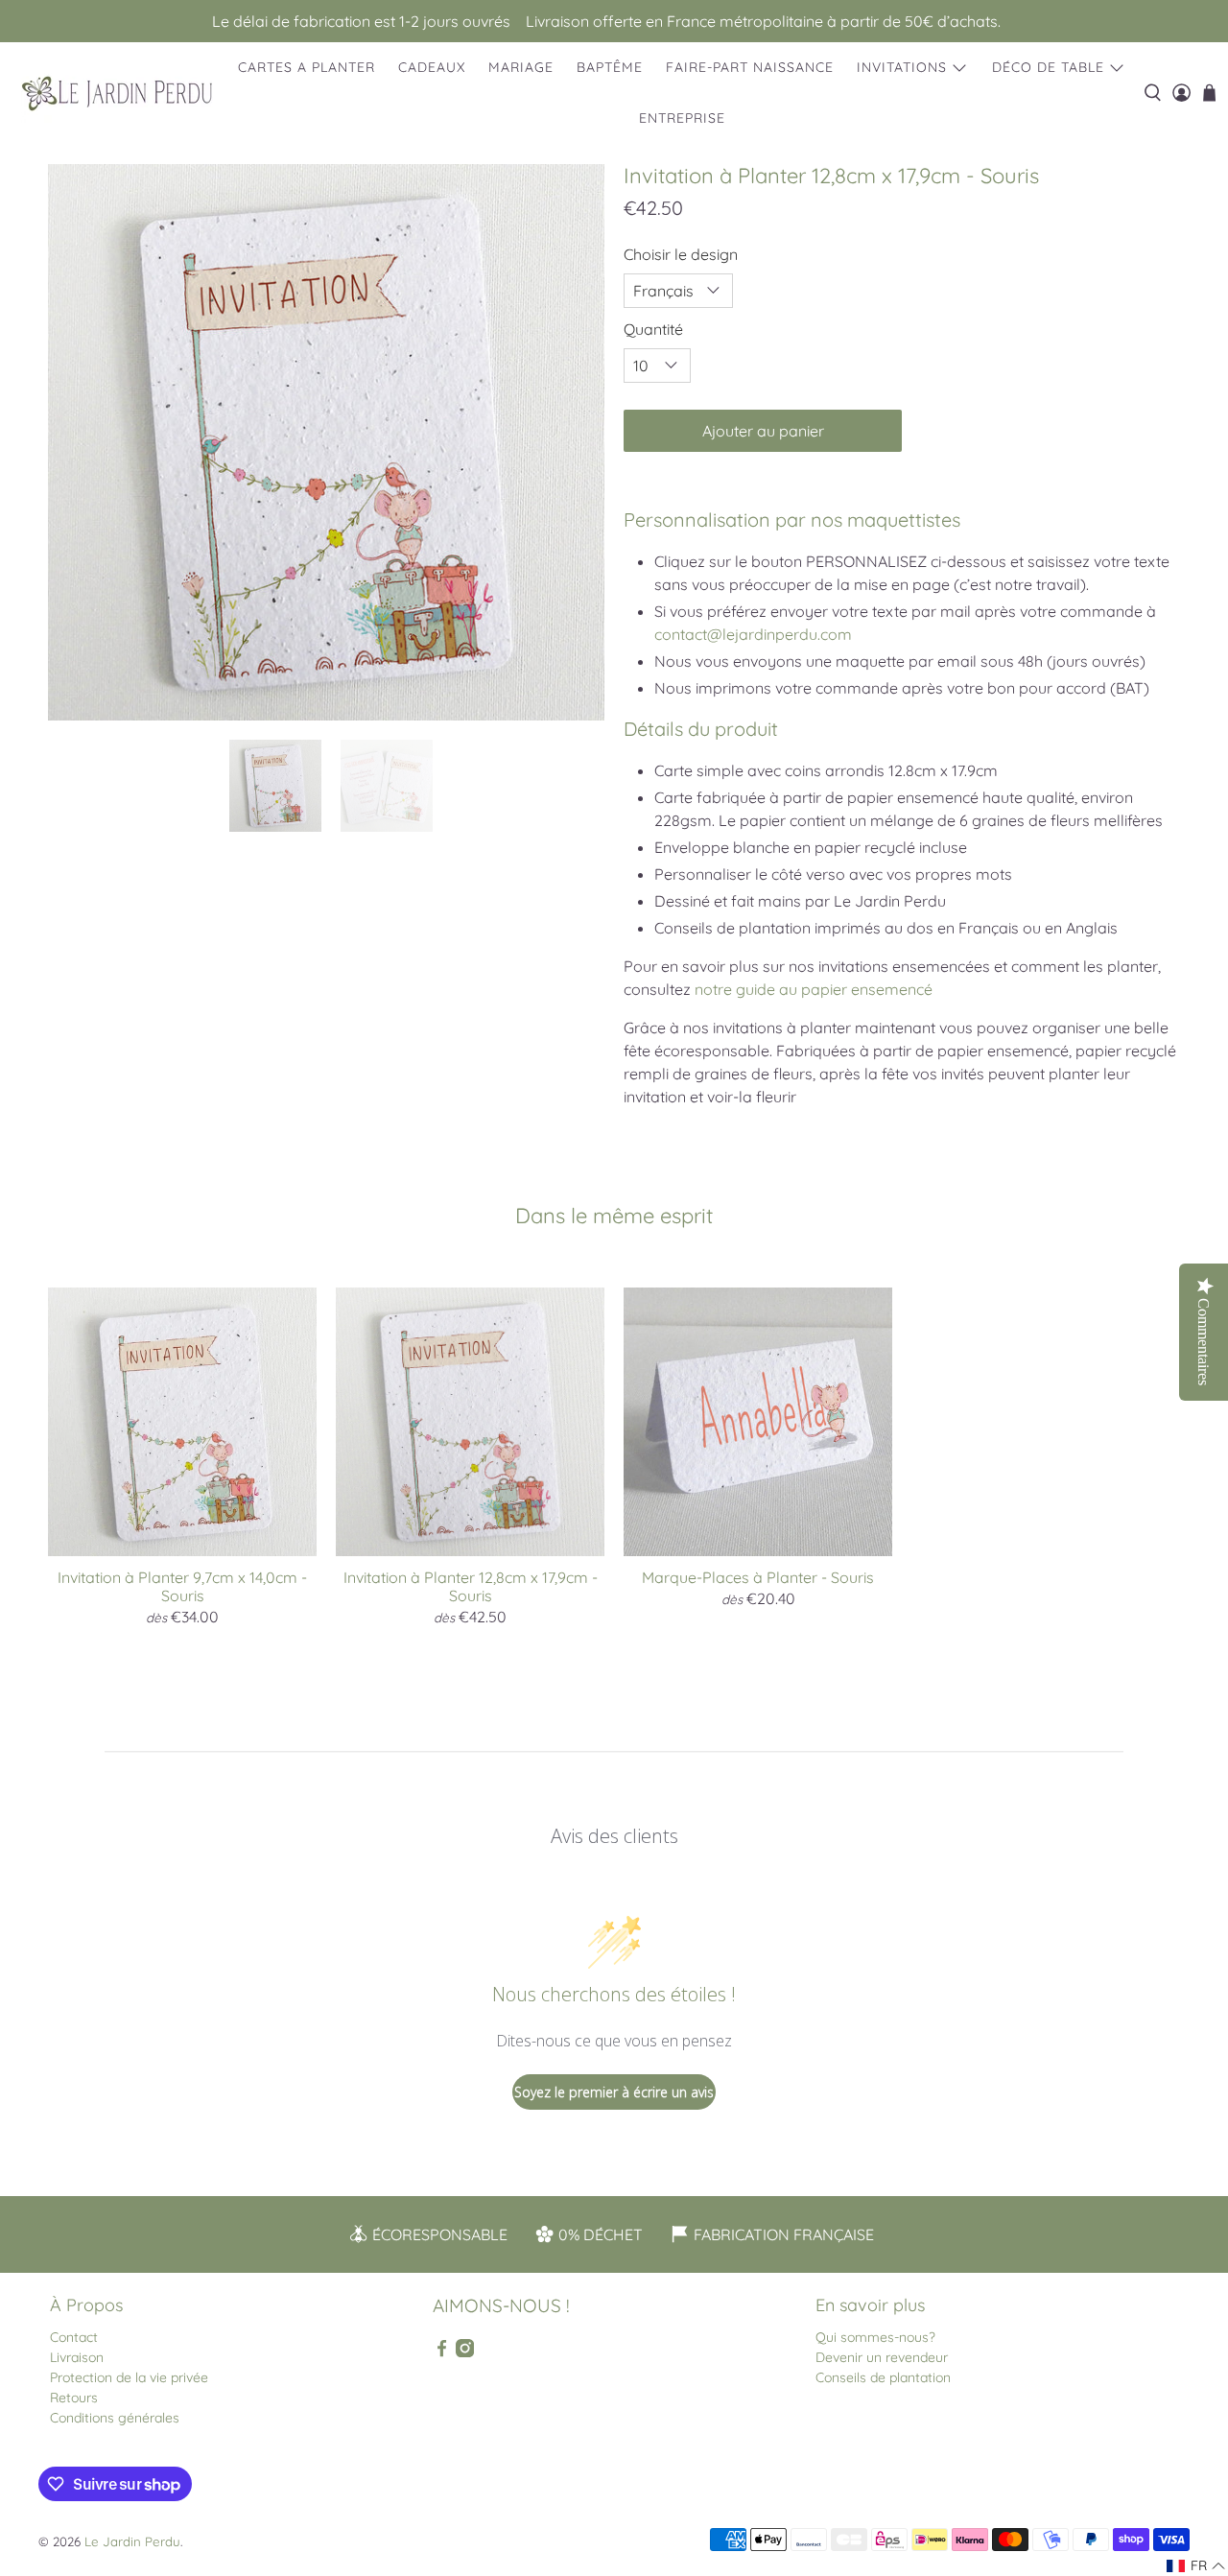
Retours (74, 2398)
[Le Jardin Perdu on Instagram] (465, 2352)
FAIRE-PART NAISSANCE (750, 67)
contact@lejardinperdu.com (753, 634)
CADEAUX (432, 67)
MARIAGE (521, 67)
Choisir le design (681, 254)
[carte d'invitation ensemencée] (326, 442)
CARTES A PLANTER (307, 67)
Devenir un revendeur (882, 2357)
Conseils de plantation (883, 2377)
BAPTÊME (610, 67)
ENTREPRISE (682, 118)
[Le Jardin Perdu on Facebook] (442, 2352)
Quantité (653, 329)
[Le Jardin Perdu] (117, 94)
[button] (1196, 2566)
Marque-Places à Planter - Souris (758, 1577)
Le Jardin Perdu (132, 2541)
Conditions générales (115, 2418)
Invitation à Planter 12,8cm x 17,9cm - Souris (471, 1586)
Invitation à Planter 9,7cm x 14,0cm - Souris (182, 1586)
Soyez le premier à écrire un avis (614, 2092)
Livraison (77, 2357)
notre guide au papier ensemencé (814, 989)
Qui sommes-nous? (875, 2337)
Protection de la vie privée (129, 2377)
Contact (74, 2337)
